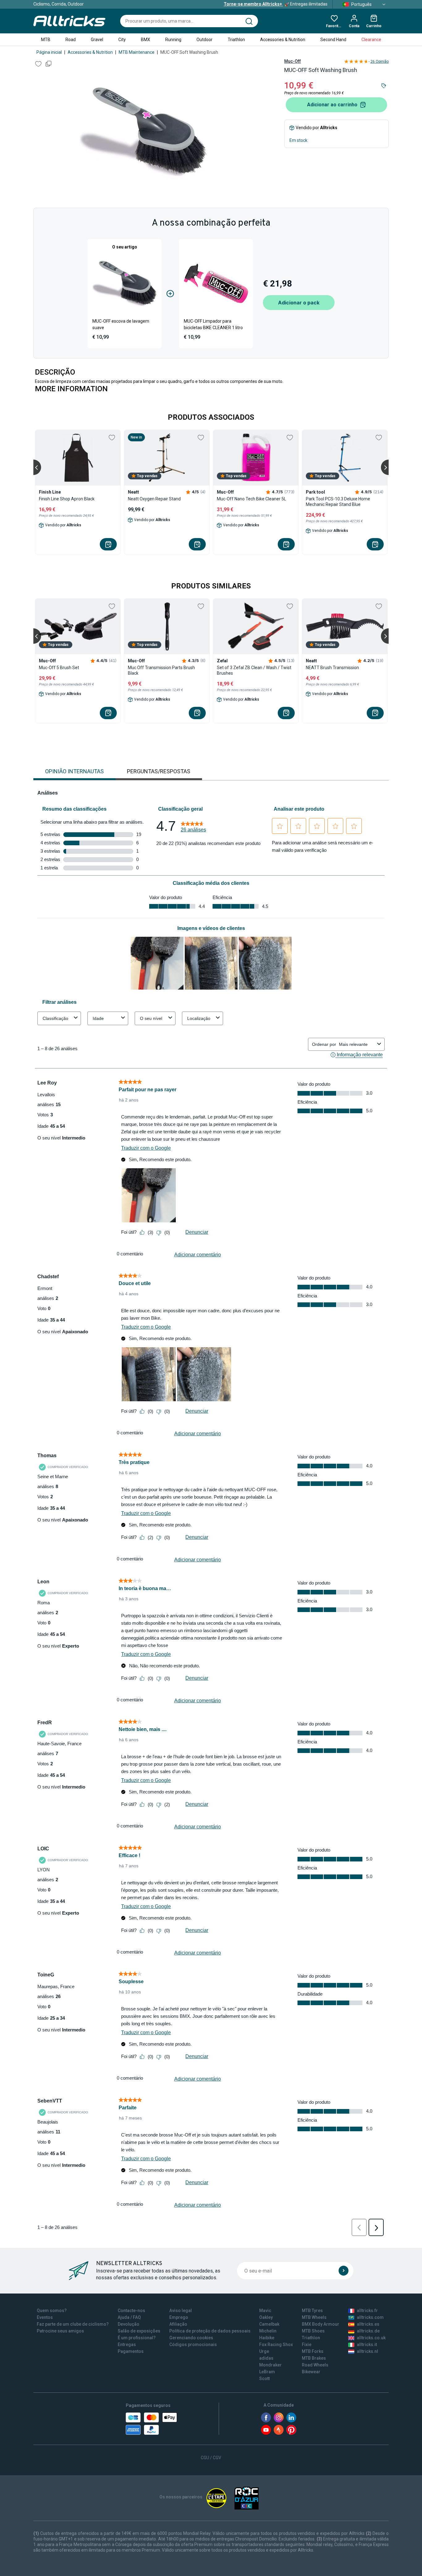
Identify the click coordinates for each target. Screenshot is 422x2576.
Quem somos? (52, 2311)
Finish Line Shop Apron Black (67, 499)
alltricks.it (367, 2345)
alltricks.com (370, 2317)
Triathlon (236, 40)
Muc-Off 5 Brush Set (59, 668)
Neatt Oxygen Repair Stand (154, 499)
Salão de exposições (139, 2331)
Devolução (129, 2324)
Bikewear (311, 2372)
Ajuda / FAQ (129, 2317)
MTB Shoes (313, 2331)
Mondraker (270, 2365)
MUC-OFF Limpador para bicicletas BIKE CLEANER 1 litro (213, 324)
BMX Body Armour (321, 2324)
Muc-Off (293, 61)
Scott (264, 2379)
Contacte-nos (131, 2311)
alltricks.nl (367, 2351)
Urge (264, 2351)
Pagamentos (131, 2351)
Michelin (268, 2331)
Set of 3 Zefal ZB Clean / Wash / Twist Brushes (254, 670)
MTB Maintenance (137, 52)
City (122, 40)
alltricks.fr (367, 2311)
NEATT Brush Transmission (332, 668)
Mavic (265, 2311)
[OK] (344, 2271)
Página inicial (49, 52)
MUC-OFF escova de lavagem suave (121, 324)
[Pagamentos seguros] (151, 2424)
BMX (146, 40)
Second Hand (333, 40)
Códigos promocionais (193, 2345)
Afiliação (178, 2324)
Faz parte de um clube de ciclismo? (73, 2324)
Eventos (45, 2317)
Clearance (371, 40)
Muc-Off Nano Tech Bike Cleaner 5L (251, 499)
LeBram (267, 2372)
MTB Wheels (314, 2317)
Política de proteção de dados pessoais (210, 2331)
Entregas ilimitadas (276, 4)
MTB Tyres (312, 2311)
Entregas (127, 2345)
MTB (46, 40)
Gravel (97, 40)
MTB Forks (313, 2351)
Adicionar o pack (299, 303)
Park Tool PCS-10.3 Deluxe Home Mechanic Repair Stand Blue (338, 502)
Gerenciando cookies (191, 2338)
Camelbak (269, 2324)
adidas (266, 2358)
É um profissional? (137, 2338)
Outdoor (205, 40)
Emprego (179, 2317)
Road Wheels (315, 2365)
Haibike (267, 2338)
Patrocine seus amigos (60, 2331)
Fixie (307, 2345)
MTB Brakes (314, 2358)
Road (71, 40)
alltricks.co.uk (371, 2338)
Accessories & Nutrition (283, 40)
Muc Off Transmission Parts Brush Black (161, 670)
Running (173, 40)
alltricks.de (368, 2331)
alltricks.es (368, 2324)
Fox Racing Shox (276, 2345)
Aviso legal (181, 2311)
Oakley (266, 2317)
